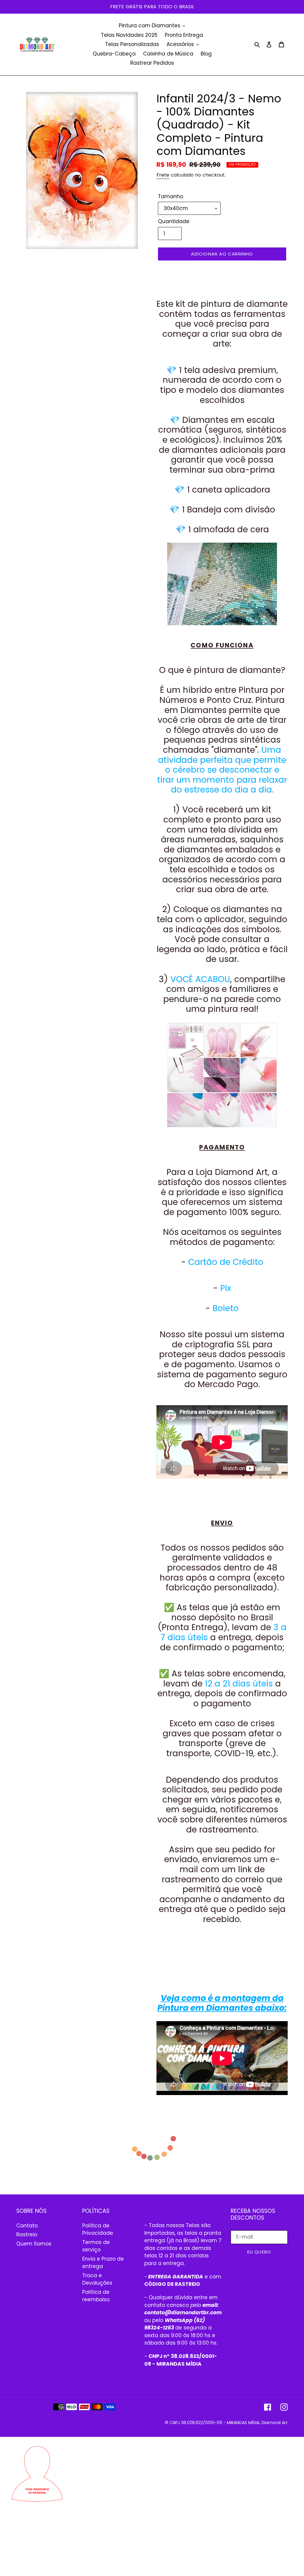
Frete (163, 175)
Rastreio (27, 2234)
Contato (27, 2226)
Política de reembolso (96, 2296)
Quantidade (174, 221)
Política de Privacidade (98, 2229)
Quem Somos (34, 2244)
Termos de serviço (96, 2246)
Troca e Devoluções (97, 2279)
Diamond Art (275, 2423)
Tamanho (171, 196)
